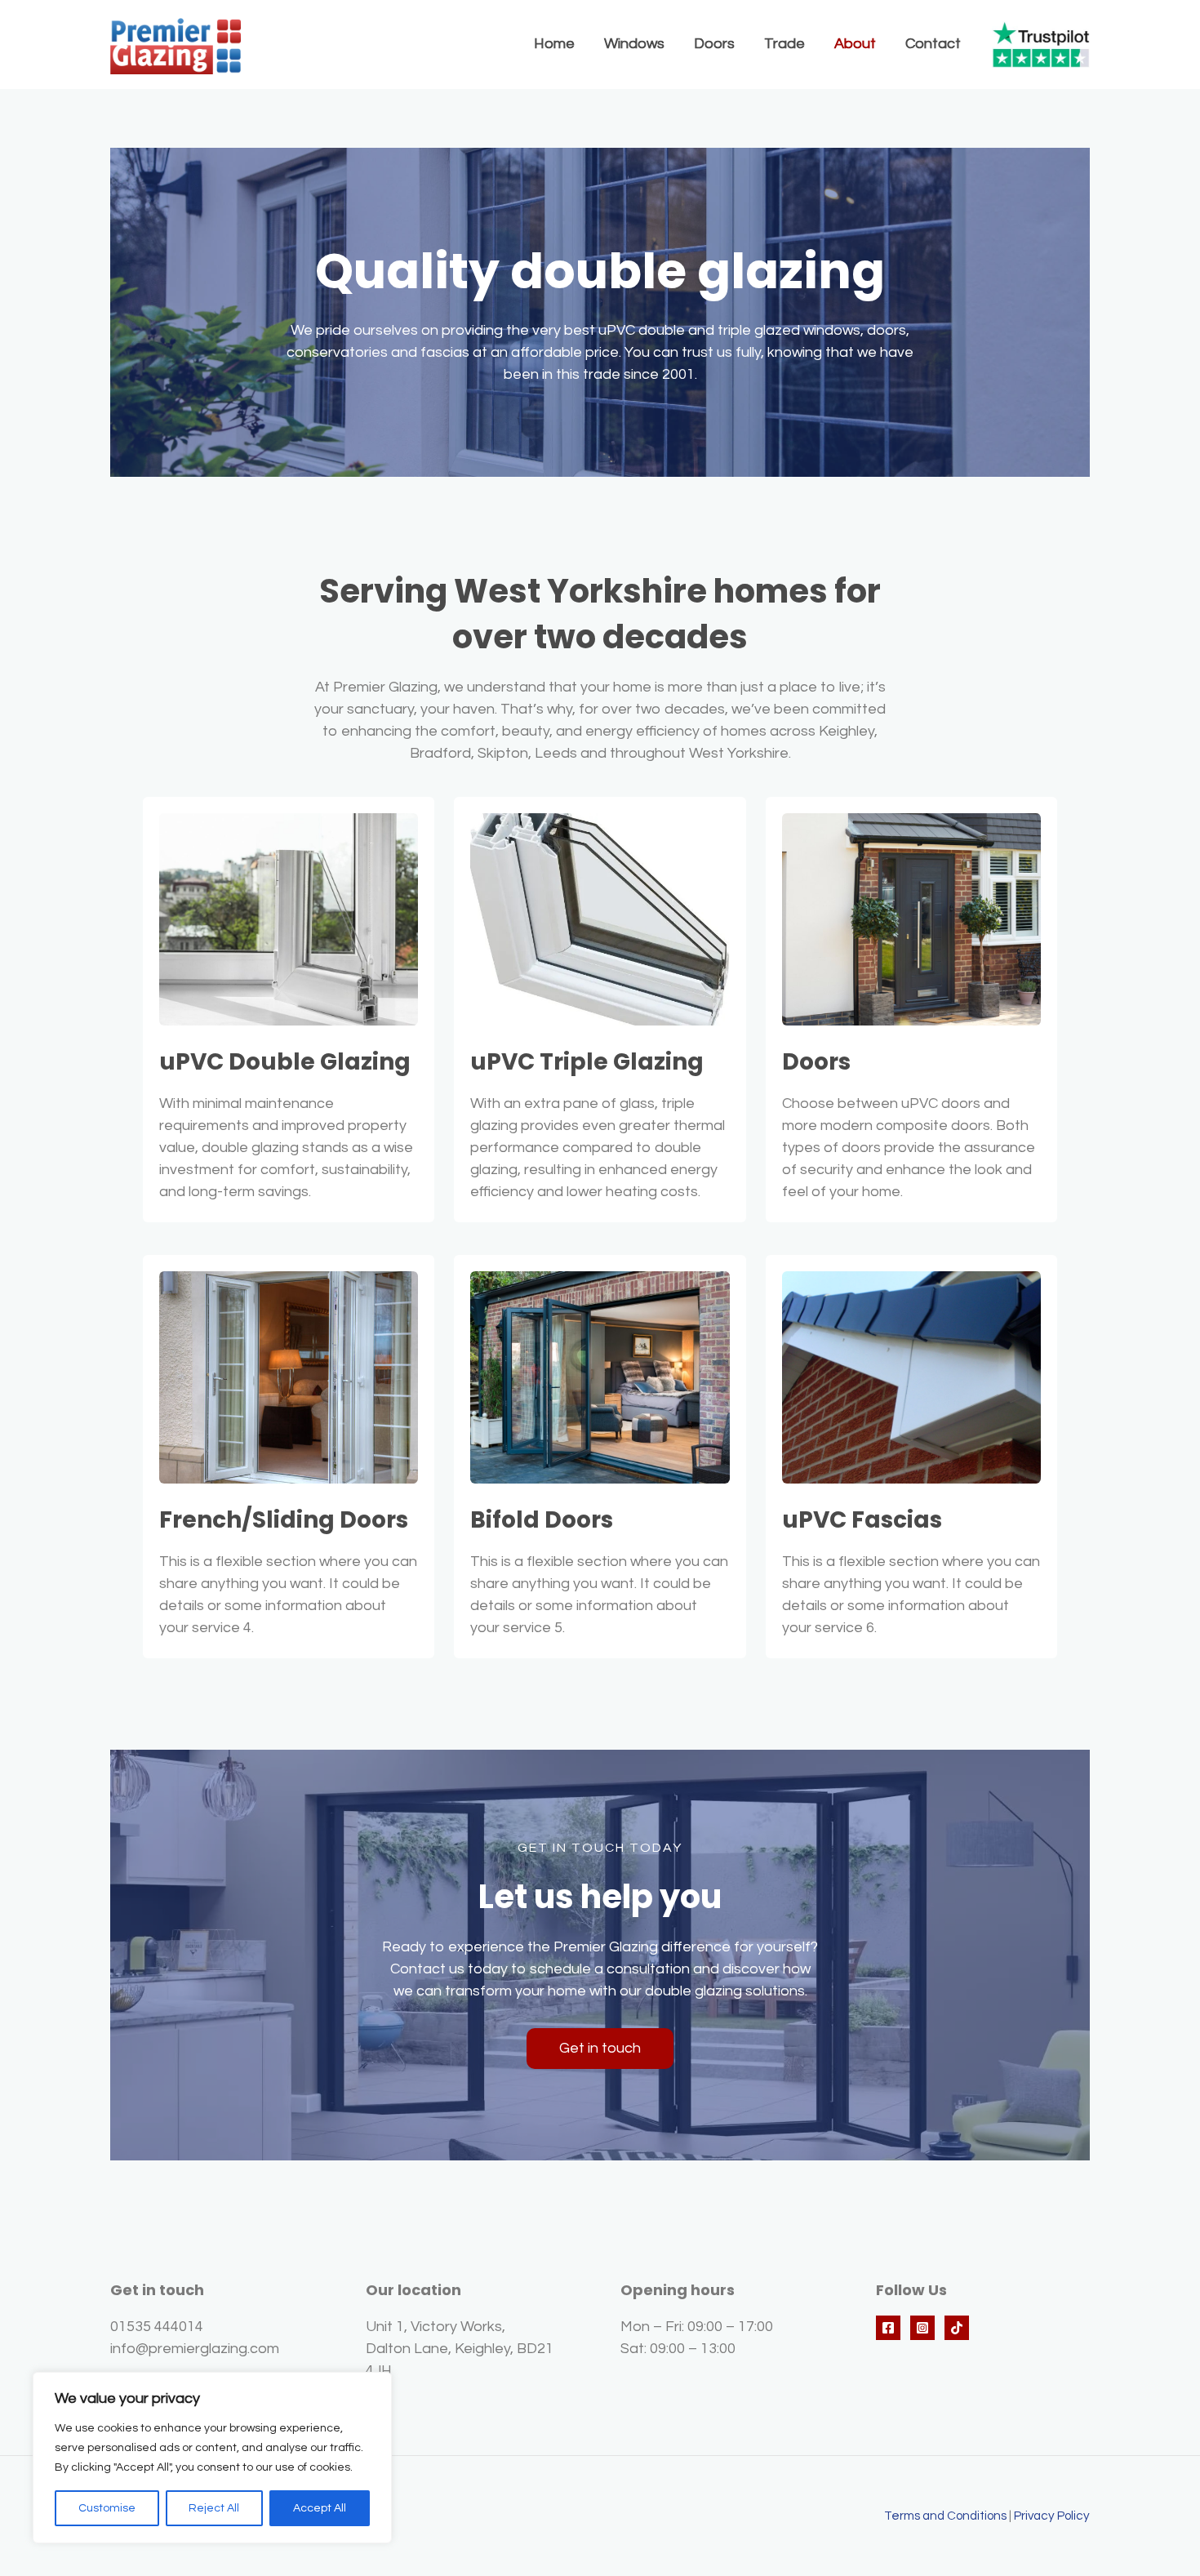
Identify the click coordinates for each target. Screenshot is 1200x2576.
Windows (634, 44)
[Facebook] (888, 2328)
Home (554, 44)
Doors (714, 44)
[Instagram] (922, 2328)
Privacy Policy (1052, 2516)
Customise (107, 2508)
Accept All (320, 2508)
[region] (212, 2458)
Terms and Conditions (945, 2516)
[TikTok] (957, 2328)
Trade (784, 44)
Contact (933, 44)
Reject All (214, 2508)
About (855, 44)
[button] (600, 2049)
